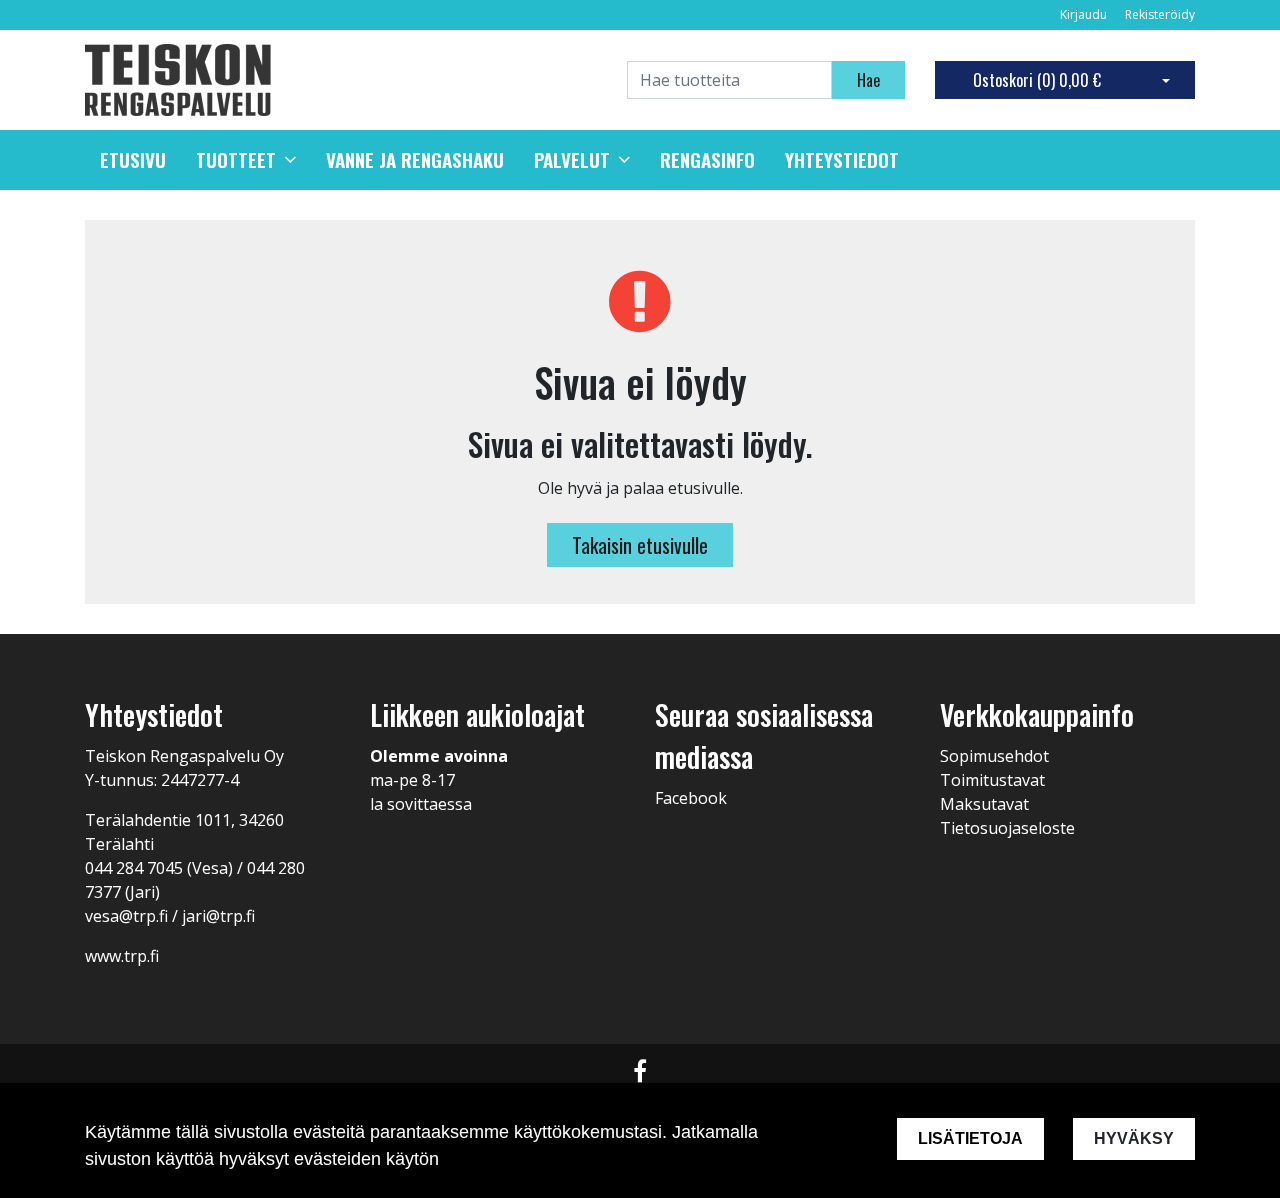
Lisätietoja (970, 1138)
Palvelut (572, 160)
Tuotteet (236, 160)
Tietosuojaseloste (1007, 828)
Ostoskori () (1037, 80)
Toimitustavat (992, 780)
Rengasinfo (707, 160)
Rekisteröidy (1160, 14)
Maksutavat (984, 804)
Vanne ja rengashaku (415, 160)
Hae (868, 80)
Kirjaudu (1085, 14)
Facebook (691, 798)
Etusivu (133, 160)
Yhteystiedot (842, 160)
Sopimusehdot (994, 756)
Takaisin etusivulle (640, 545)
